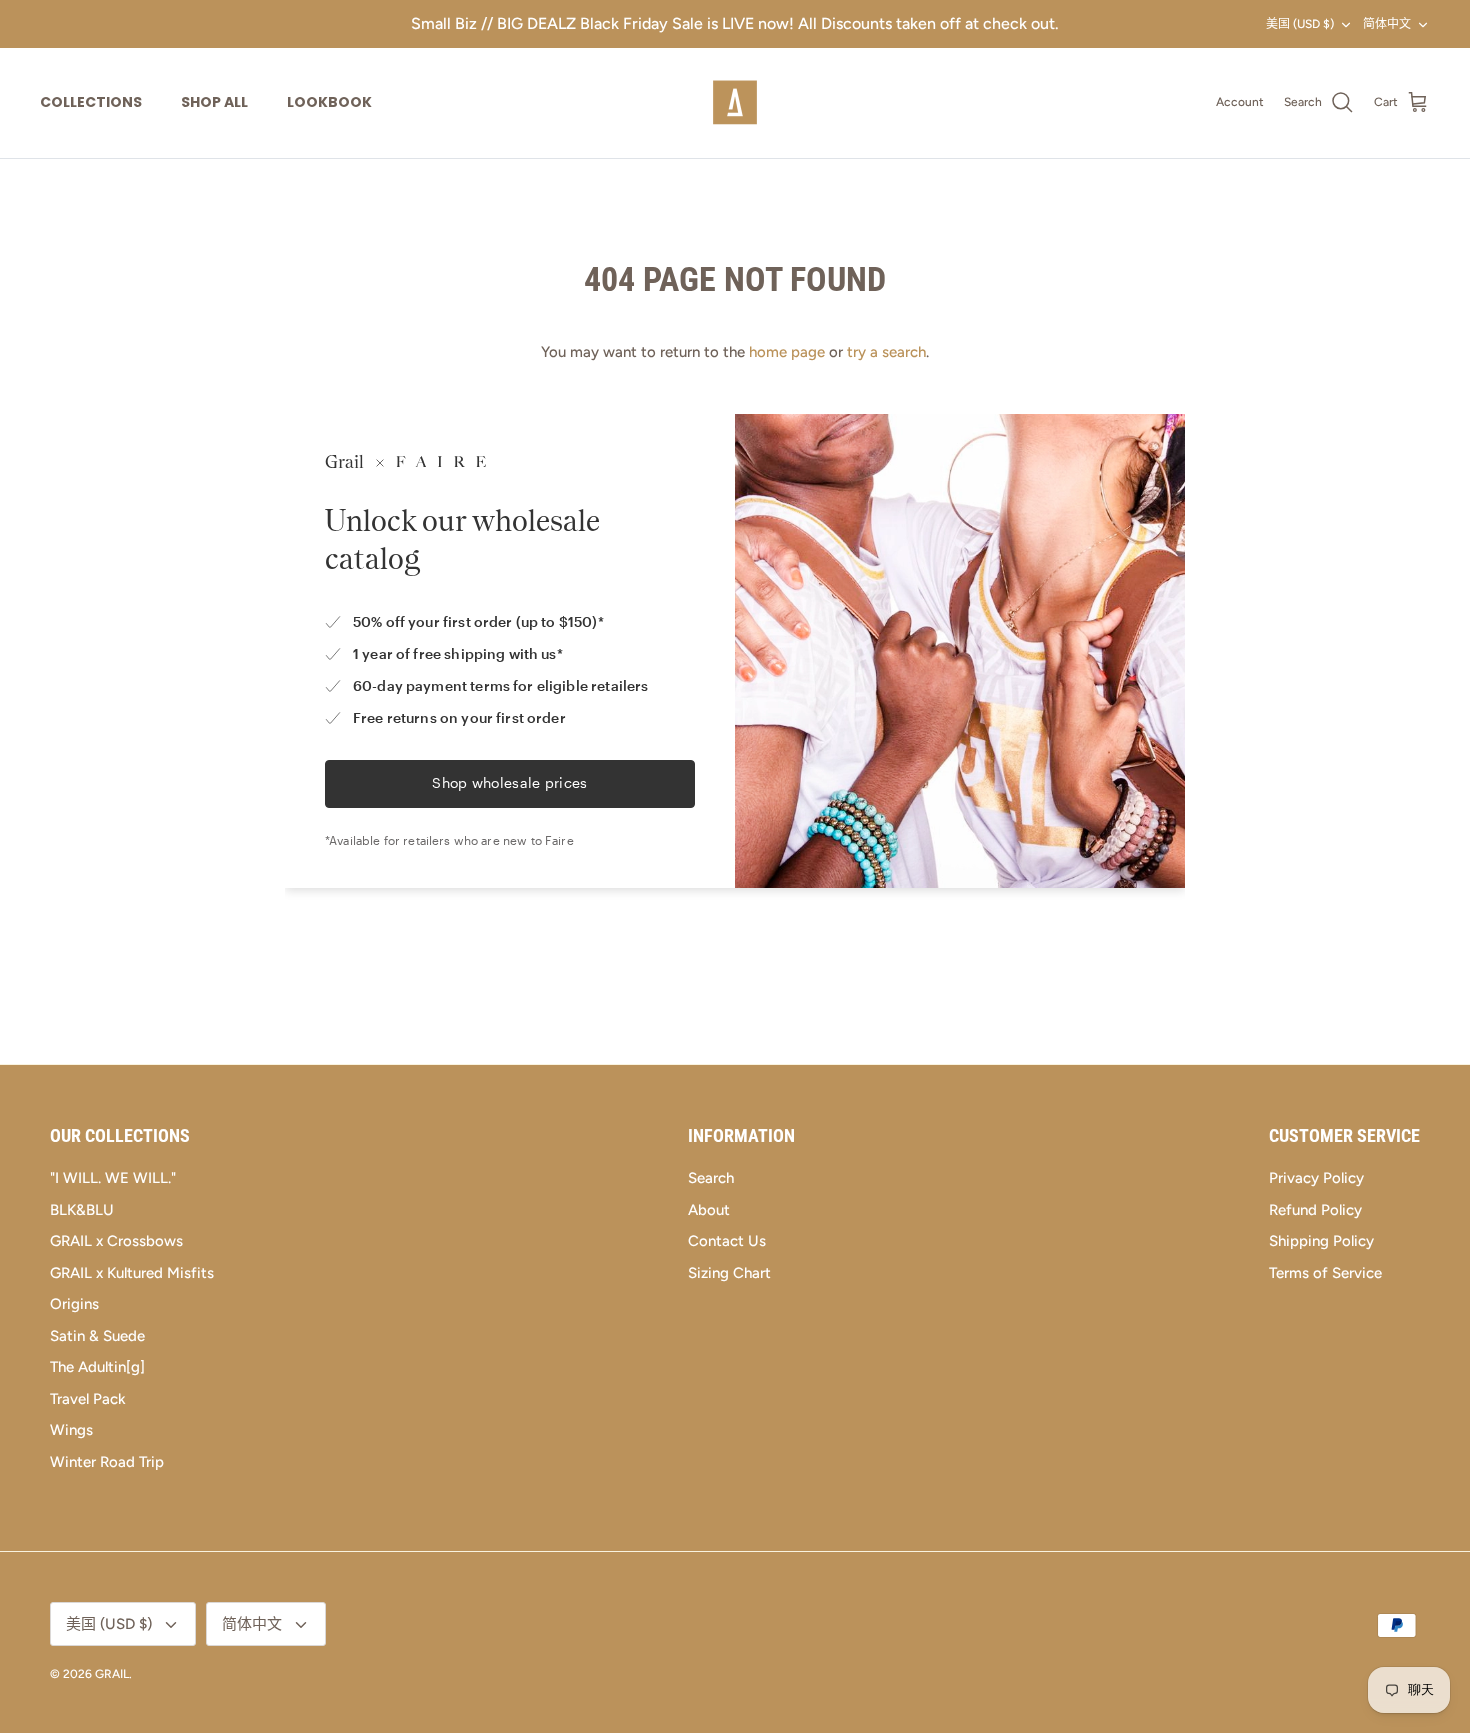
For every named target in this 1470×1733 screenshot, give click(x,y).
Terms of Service (1325, 1273)
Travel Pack (88, 1399)
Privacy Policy (1316, 1178)
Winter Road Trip (107, 1462)
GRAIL (112, 1674)
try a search (886, 352)
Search (711, 1178)
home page (787, 352)
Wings (71, 1430)
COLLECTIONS (91, 102)
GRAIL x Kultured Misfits (132, 1273)
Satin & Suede (97, 1336)
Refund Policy (1315, 1210)
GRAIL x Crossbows (116, 1241)
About (709, 1210)
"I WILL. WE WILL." (113, 1178)
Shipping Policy (1321, 1241)
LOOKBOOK (329, 102)
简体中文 (1387, 24)
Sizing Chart (729, 1273)
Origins (74, 1304)
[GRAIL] (735, 103)
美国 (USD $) (1300, 24)
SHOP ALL (214, 102)
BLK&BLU (82, 1210)
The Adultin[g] (97, 1367)
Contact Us (727, 1241)
